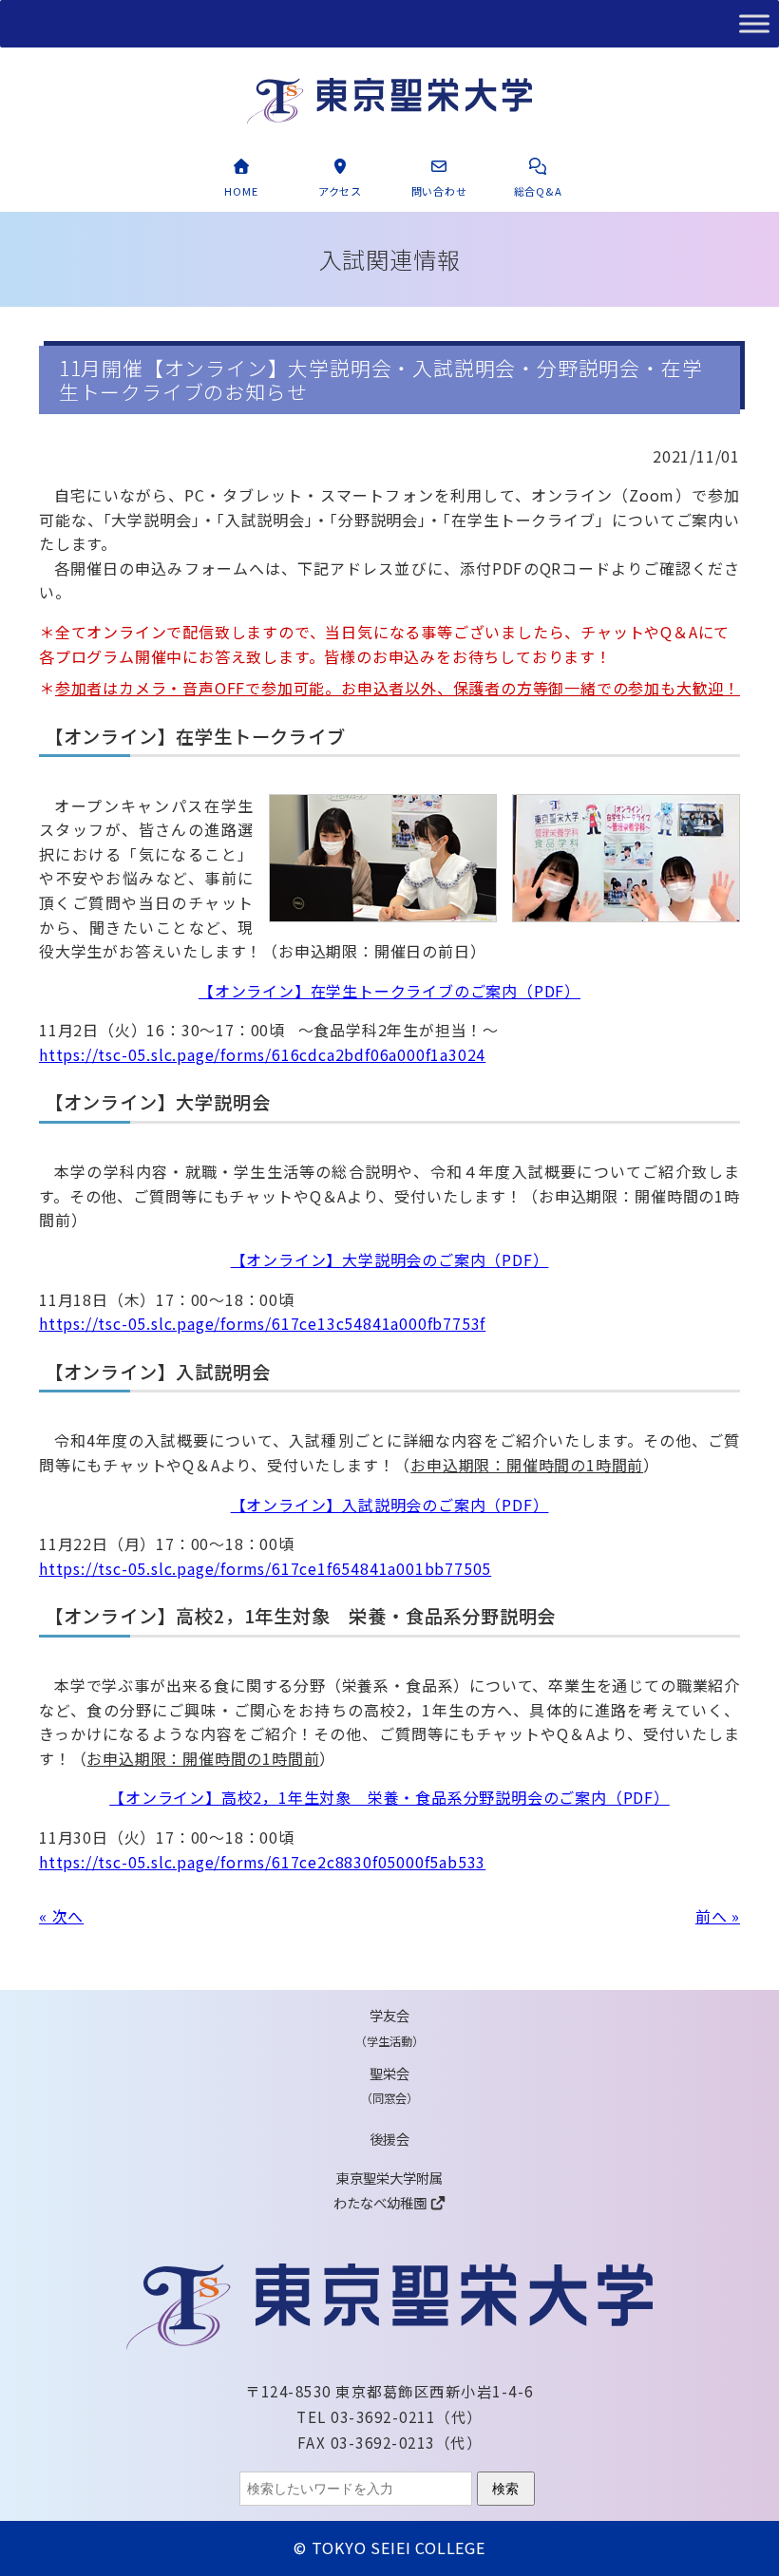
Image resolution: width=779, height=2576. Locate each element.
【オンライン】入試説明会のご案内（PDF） (390, 1505)
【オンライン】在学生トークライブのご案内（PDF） (389, 991)
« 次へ (61, 1916)
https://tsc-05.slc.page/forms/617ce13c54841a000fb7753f (262, 1323)
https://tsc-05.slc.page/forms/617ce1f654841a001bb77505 (265, 1568)
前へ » (718, 1916)
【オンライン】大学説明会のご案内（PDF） (390, 1260)
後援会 (389, 2139)
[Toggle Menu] (754, 23)
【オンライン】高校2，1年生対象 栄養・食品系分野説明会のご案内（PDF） (389, 1797)
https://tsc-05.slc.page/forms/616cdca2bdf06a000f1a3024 (262, 1054)
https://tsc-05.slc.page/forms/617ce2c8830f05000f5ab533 (262, 1862)
